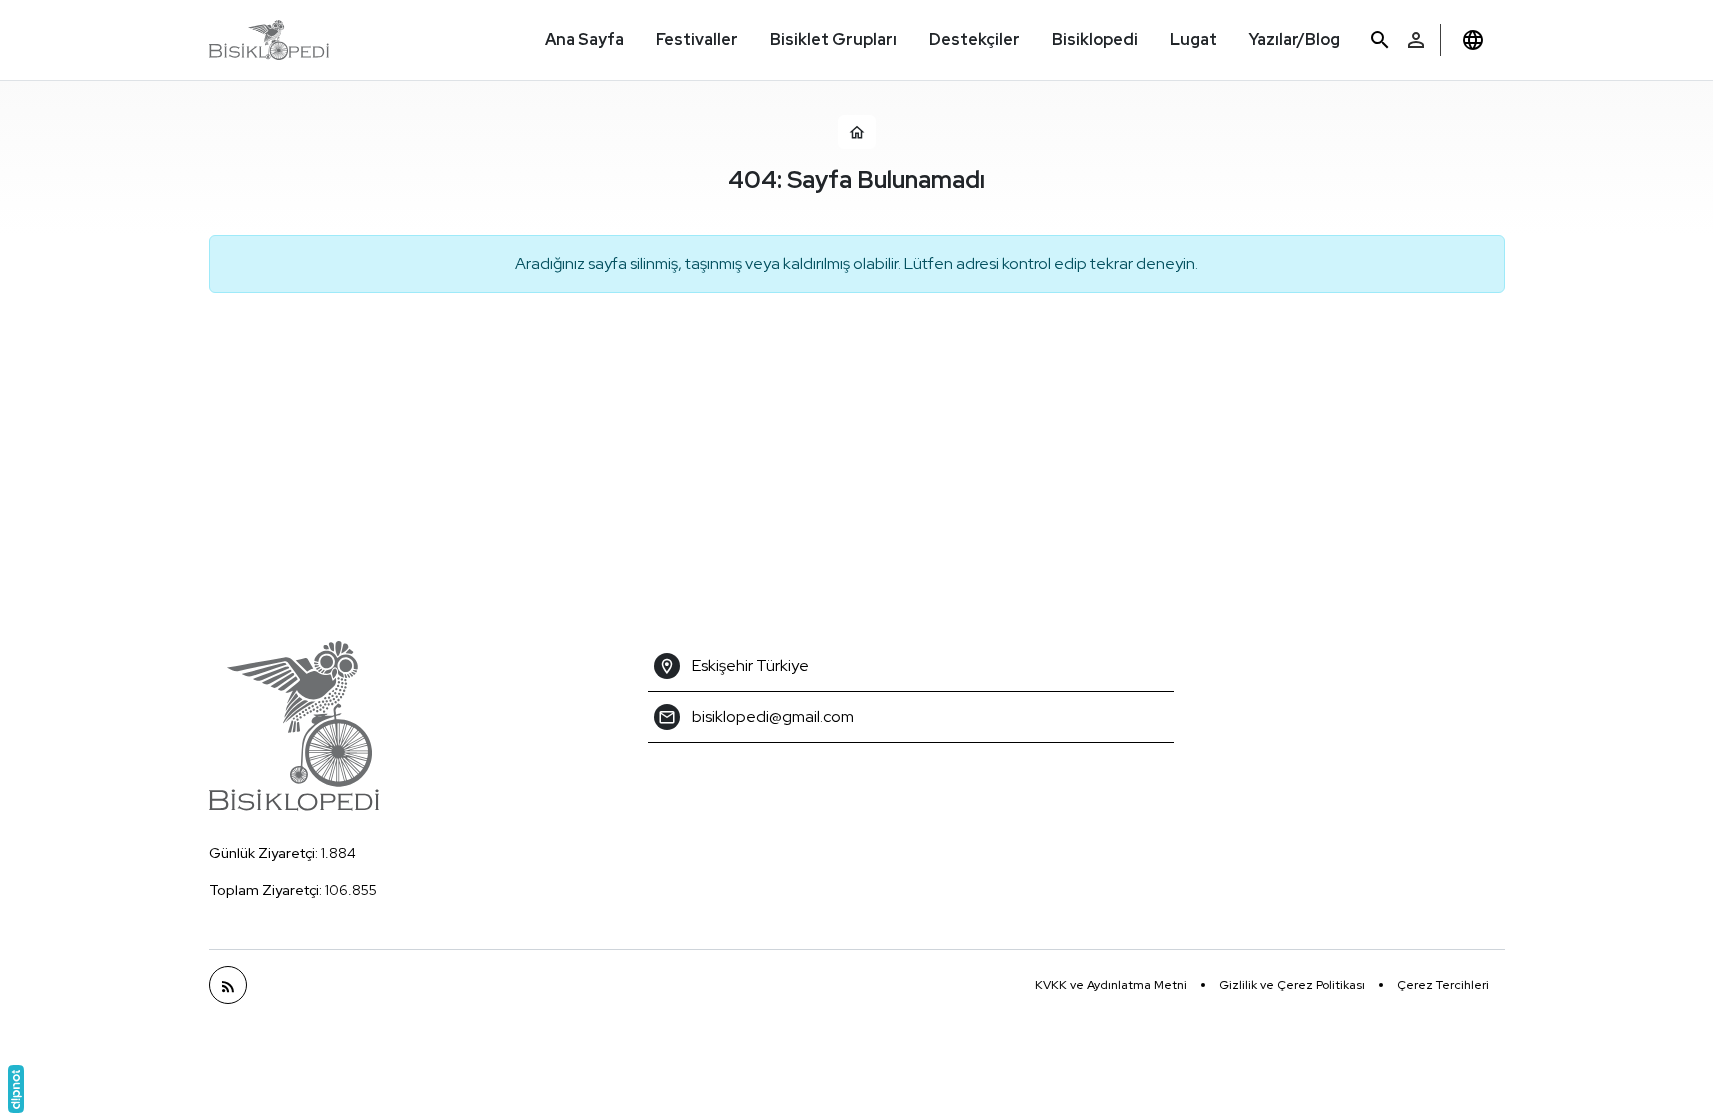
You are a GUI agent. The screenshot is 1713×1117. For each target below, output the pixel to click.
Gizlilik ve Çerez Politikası (1292, 985)
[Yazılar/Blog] (228, 985)
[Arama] (1380, 40)
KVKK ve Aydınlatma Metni (1111, 985)
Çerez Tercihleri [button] (1443, 985)
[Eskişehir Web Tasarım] (16, 1089)
